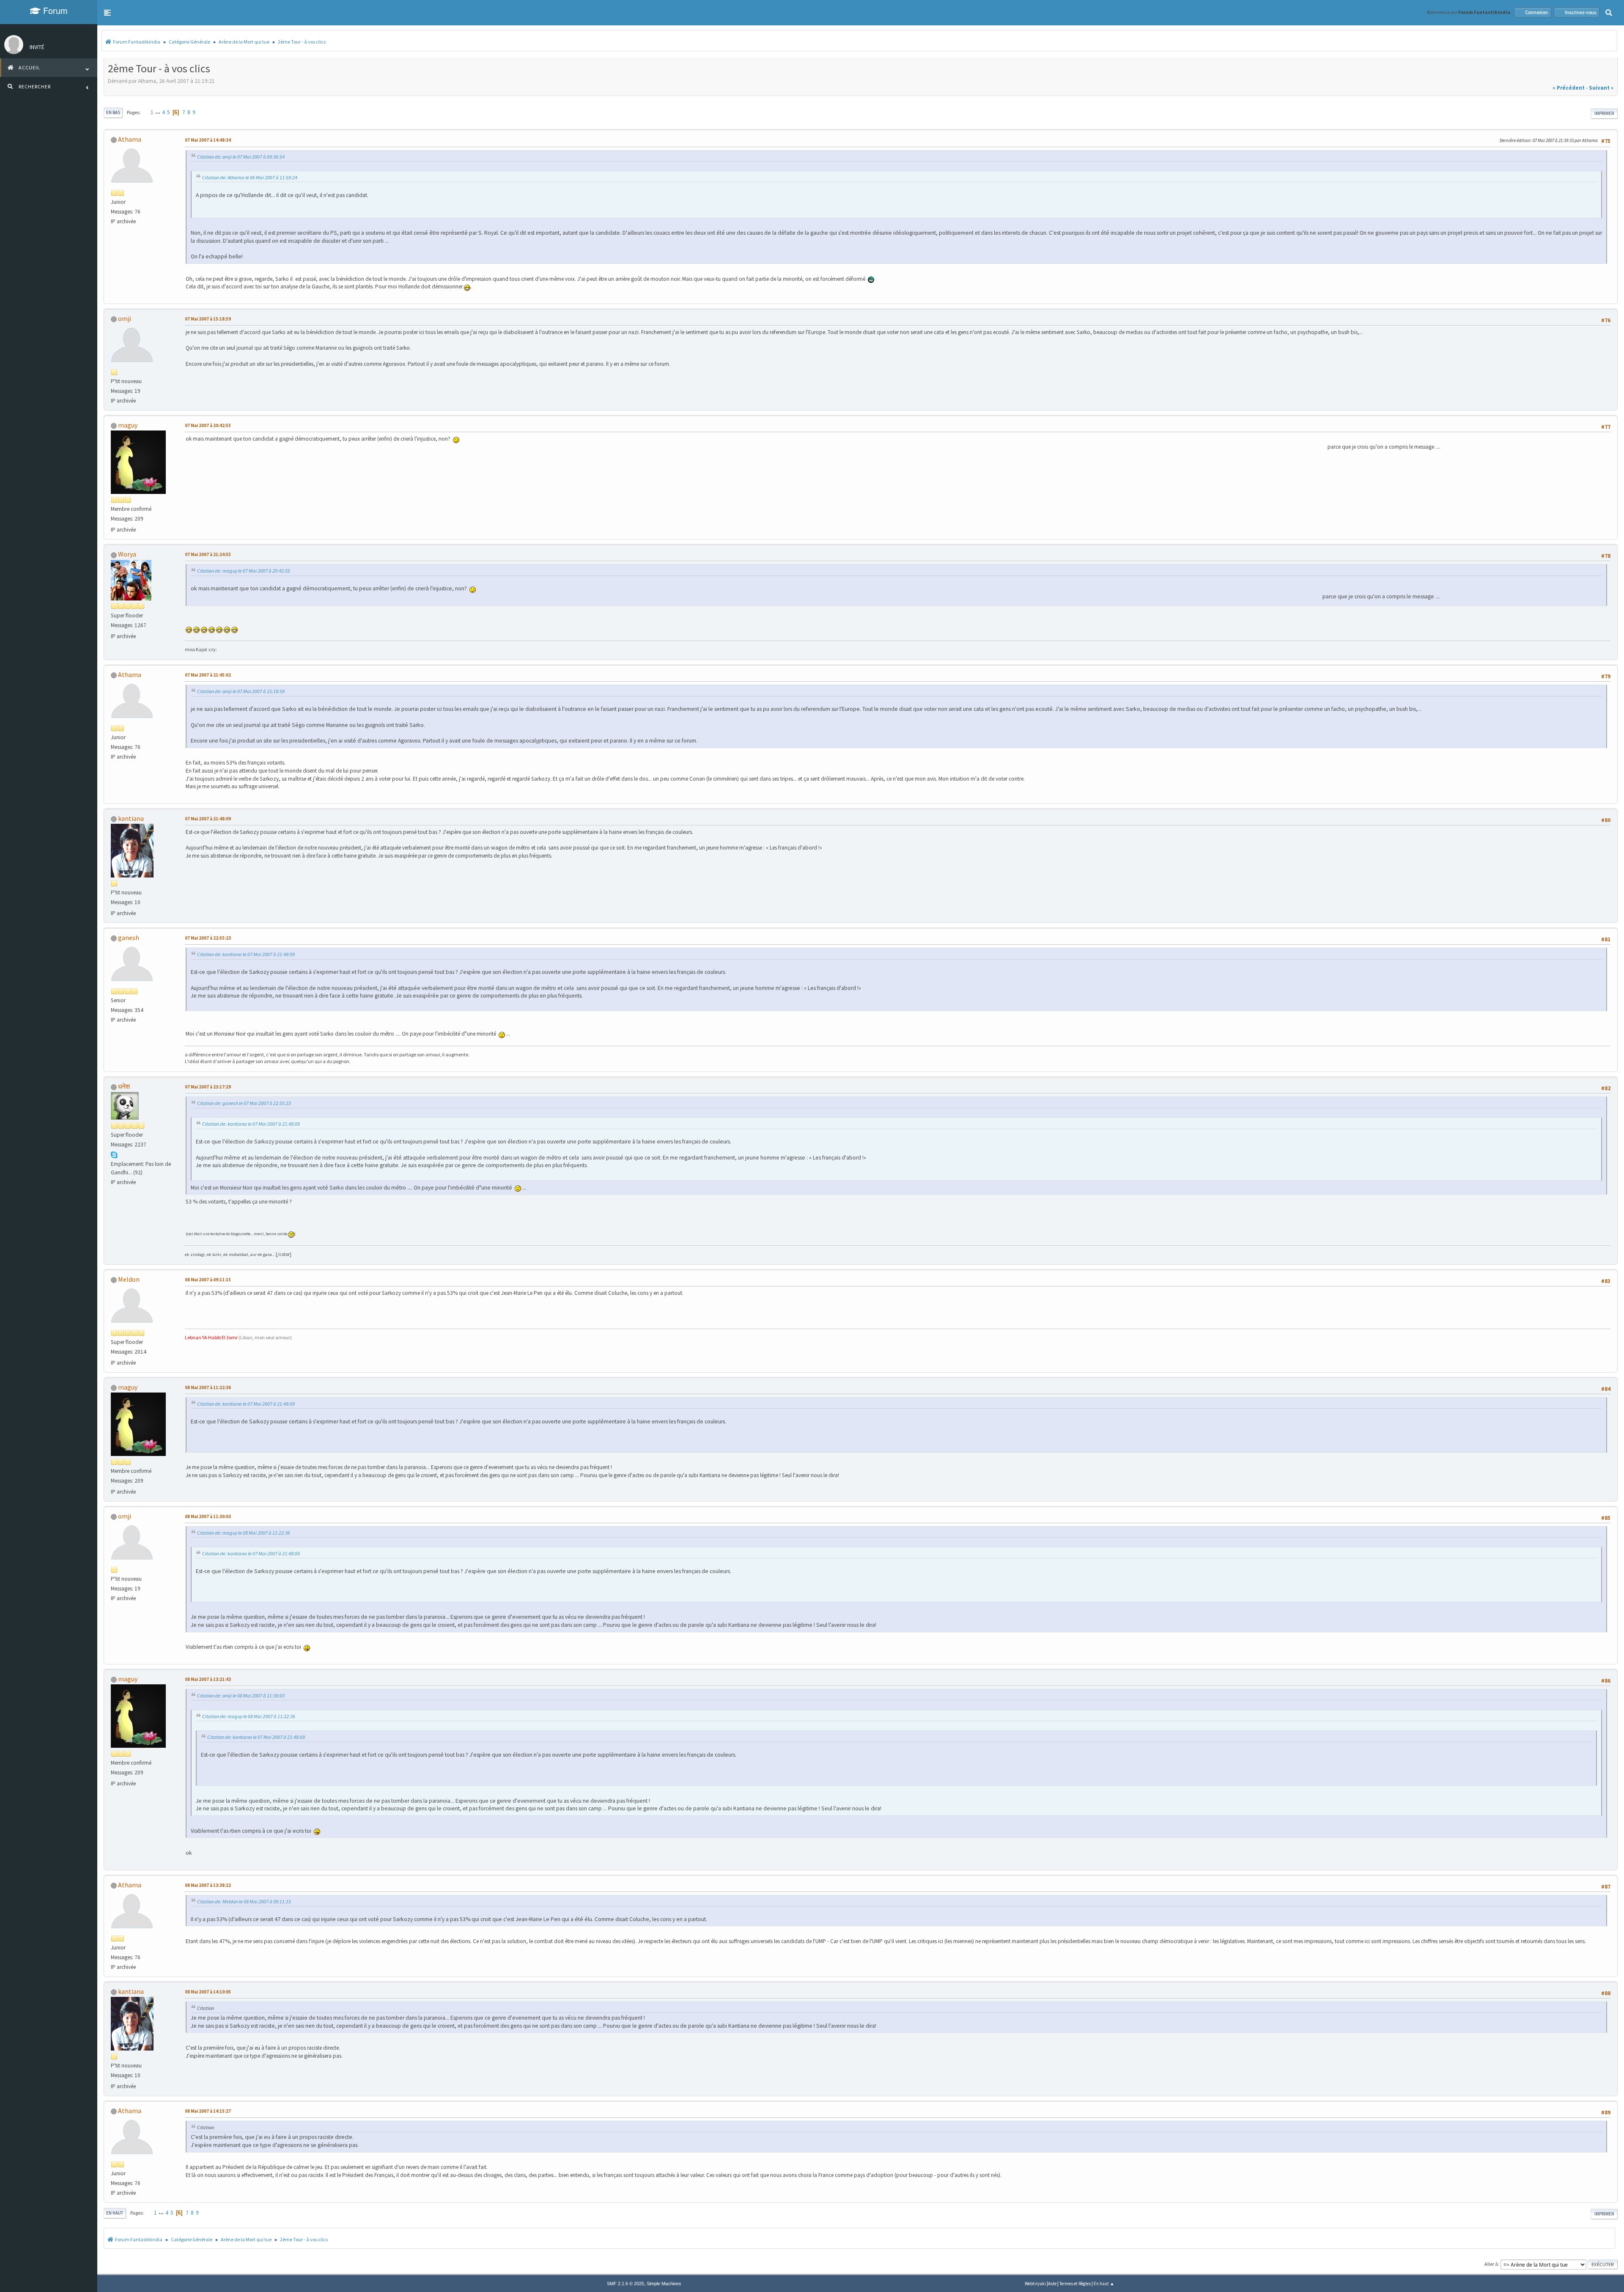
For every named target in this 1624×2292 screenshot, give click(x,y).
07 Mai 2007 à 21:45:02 (208, 675)
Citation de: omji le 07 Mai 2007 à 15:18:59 (241, 691)
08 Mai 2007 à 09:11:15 (208, 1280)
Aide (1052, 2284)
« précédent (1569, 88)
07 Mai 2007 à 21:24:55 (208, 554)
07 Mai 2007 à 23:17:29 (208, 1087)
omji (125, 318)
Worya (127, 554)
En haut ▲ (1104, 2284)
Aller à (1491, 2264)
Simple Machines (664, 2284)
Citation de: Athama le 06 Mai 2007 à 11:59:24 (250, 177)
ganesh (129, 938)
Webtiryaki (1035, 2284)
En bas (113, 112)
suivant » (1601, 88)
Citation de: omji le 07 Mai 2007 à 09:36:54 (241, 157)
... (158, 112)
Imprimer (1604, 113)
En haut (115, 2213)
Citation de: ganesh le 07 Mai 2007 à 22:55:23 (244, 1103)
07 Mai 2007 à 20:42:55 (208, 425)
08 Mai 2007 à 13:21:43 (208, 1679)
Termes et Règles (1075, 2284)
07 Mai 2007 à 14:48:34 (208, 140)
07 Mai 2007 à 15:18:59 (208, 319)
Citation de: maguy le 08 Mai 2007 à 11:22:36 (244, 1533)
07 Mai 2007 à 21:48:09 (208, 819)
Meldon (129, 1279)
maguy (128, 425)
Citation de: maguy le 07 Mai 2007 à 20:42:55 (244, 571)
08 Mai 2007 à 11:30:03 (208, 1516)
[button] (107, 13)
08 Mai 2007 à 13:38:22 (208, 1885)
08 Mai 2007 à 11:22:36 (208, 1387)
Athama (130, 139)
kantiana (131, 818)
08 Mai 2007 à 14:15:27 (208, 2111)
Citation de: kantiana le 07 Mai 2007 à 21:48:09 (246, 954)
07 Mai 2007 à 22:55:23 (208, 938)
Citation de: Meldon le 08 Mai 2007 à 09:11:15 (244, 1901)
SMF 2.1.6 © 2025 (625, 2284)
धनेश (124, 1086)
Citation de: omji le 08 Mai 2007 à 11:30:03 (241, 1696)
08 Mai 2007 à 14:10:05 (208, 1992)
